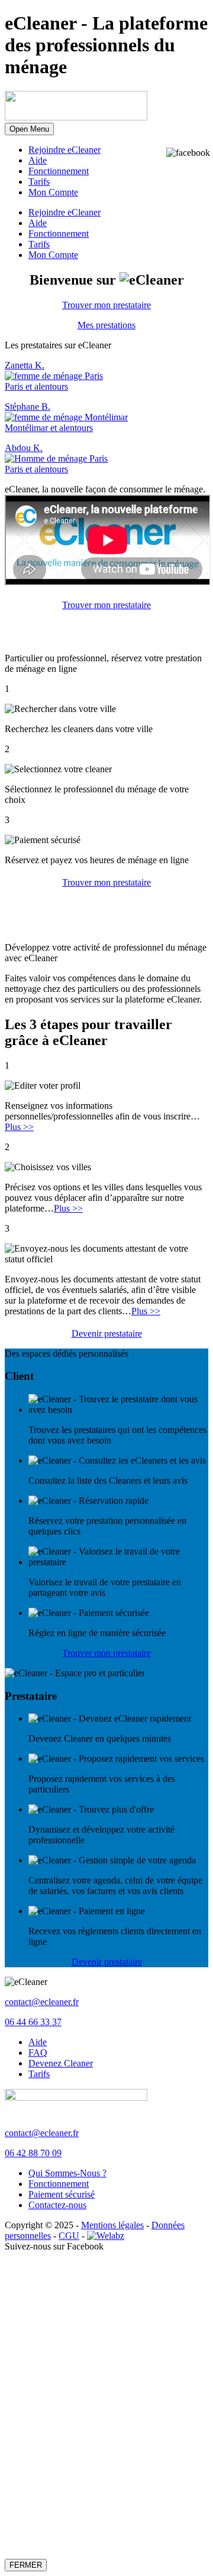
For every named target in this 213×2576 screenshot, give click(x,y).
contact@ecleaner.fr (42, 2002)
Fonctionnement (59, 171)
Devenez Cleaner (61, 2063)
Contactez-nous (57, 2205)
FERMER (26, 2565)
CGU (69, 2236)
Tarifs (39, 182)
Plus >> (19, 1127)
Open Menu (29, 129)
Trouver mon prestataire (106, 305)
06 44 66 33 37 (33, 2022)
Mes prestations (106, 325)
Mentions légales (112, 2225)
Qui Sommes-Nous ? (67, 2173)
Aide (38, 160)
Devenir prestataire (107, 1333)
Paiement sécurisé (62, 2194)
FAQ (38, 2053)
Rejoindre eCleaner (64, 150)
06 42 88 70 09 (33, 2153)
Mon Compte (53, 192)
